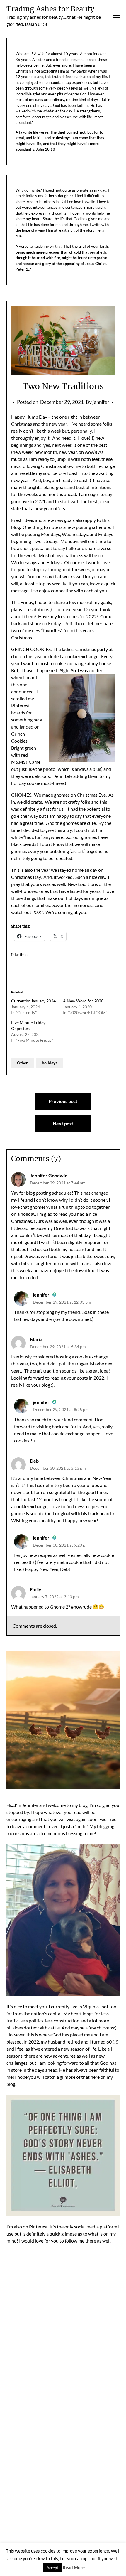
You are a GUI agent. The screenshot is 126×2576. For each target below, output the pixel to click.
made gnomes (55, 795)
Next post (63, 1123)
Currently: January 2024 (33, 1001)
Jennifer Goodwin (49, 1175)
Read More (74, 2567)
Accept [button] (52, 2568)
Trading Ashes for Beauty (50, 9)
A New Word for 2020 (83, 1001)
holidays (50, 1063)
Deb (34, 1461)
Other (22, 1063)
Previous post (63, 1101)
